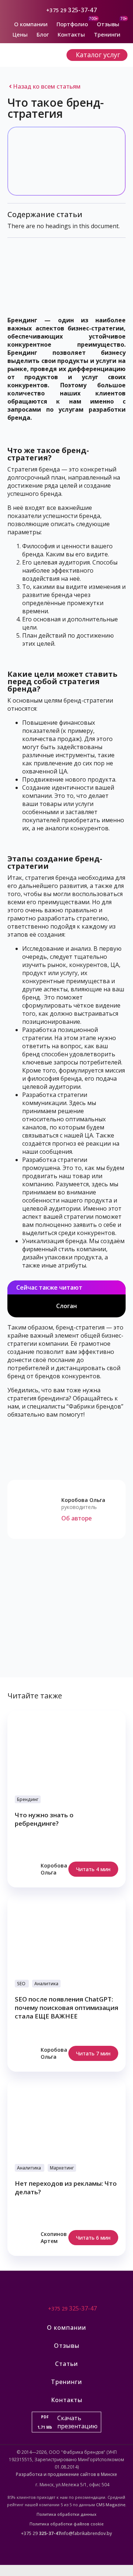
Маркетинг (62, 2168)
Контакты (71, 34)
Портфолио (72, 24)
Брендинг (28, 1799)
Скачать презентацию (67, 2422)
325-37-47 (83, 10)
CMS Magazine (111, 2505)
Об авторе (76, 1518)
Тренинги (107, 34)
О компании (31, 24)
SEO (21, 1984)
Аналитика (46, 1984)
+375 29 (57, 10)
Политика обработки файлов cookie (66, 2524)
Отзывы (108, 24)
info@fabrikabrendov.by (86, 2533)
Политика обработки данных (66, 2514)
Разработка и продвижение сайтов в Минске (66, 2474)
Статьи (66, 2364)
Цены (20, 34)
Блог (43, 34)
